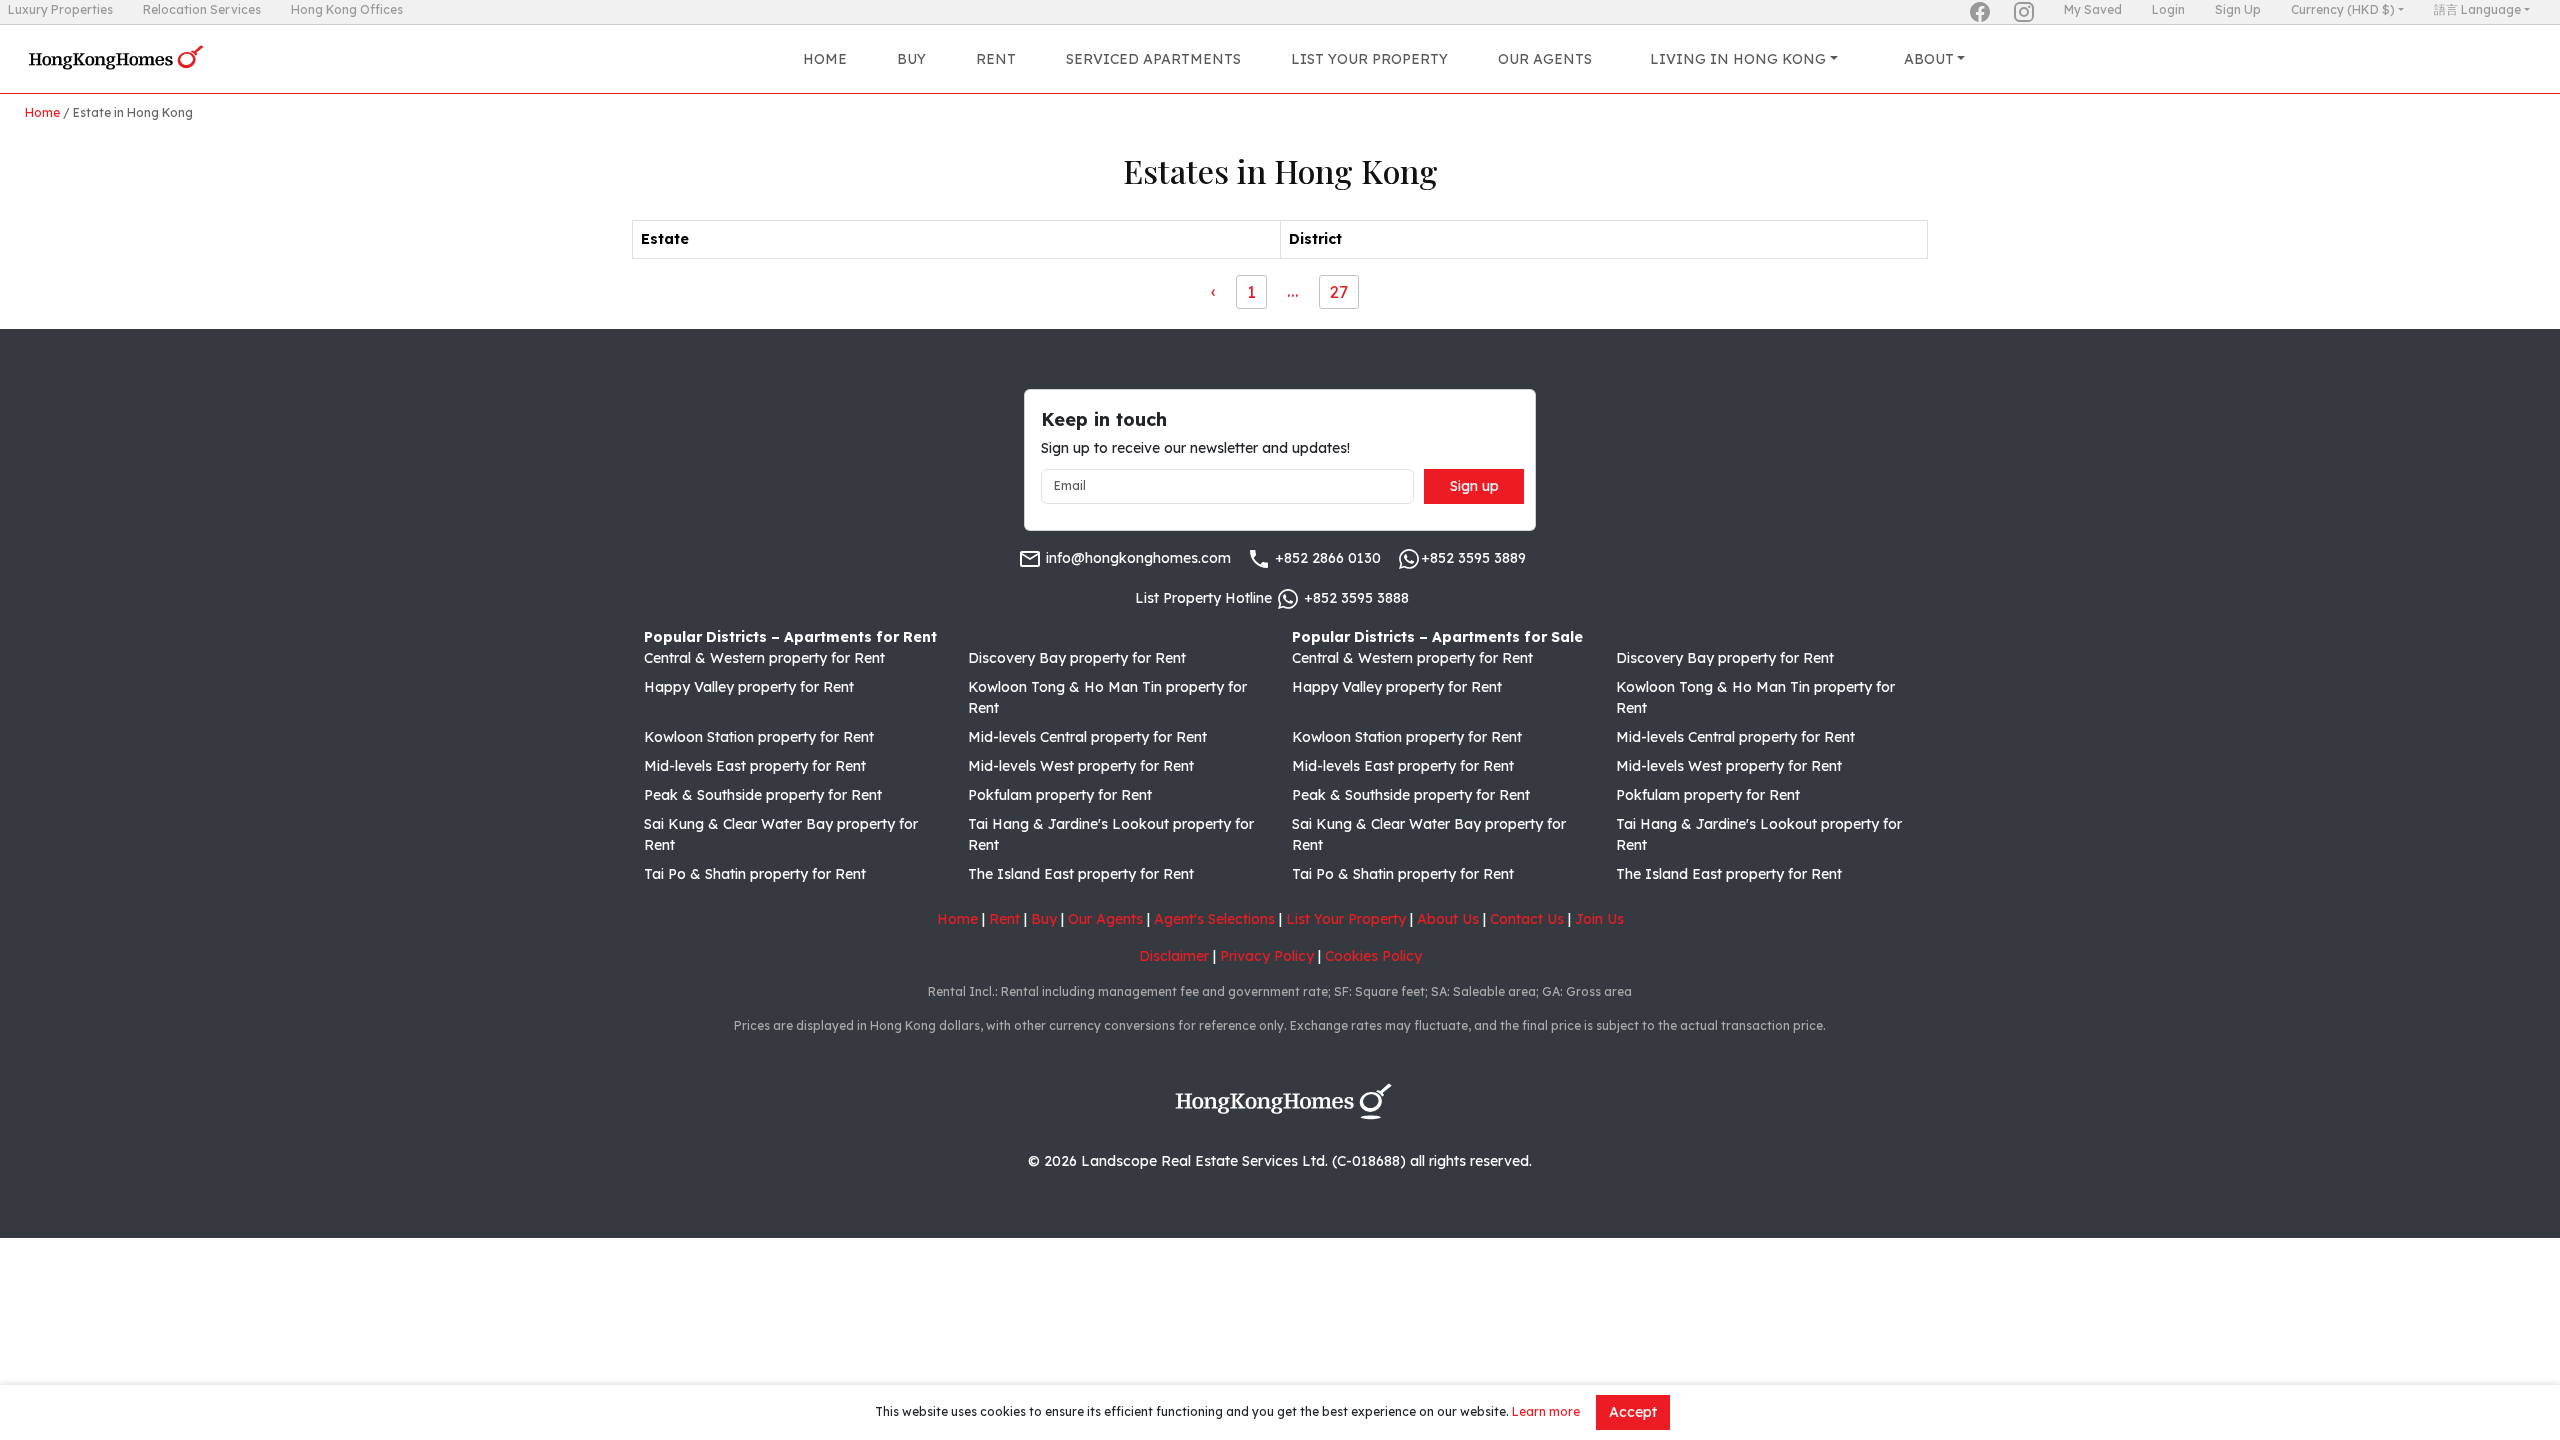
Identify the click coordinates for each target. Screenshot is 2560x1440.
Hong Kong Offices (347, 9)
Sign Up (2238, 9)
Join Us (1599, 919)
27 (1339, 291)
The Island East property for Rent (1081, 874)
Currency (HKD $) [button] (2343, 9)
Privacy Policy (1267, 956)
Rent (996, 59)
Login (2168, 9)
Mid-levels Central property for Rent (1087, 737)
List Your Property (1369, 59)
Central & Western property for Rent (764, 658)
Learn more (1546, 1411)
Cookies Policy (1373, 956)
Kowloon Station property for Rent (759, 737)
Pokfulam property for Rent (1060, 795)
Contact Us (1527, 919)
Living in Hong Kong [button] (1738, 59)
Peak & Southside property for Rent (763, 795)
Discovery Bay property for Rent (1077, 658)
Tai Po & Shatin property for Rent (755, 874)
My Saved (2093, 9)
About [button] (1929, 59)
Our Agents (1545, 59)
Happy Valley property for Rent (749, 687)
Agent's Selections (1214, 919)
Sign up (1474, 486)
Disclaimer (1174, 956)
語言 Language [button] (2477, 9)
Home (825, 59)
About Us (1448, 919)
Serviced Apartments (1153, 59)
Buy (911, 59)
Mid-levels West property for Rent (1081, 766)
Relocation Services (202, 9)
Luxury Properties (60, 9)
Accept (1633, 1412)
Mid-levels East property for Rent (755, 766)
